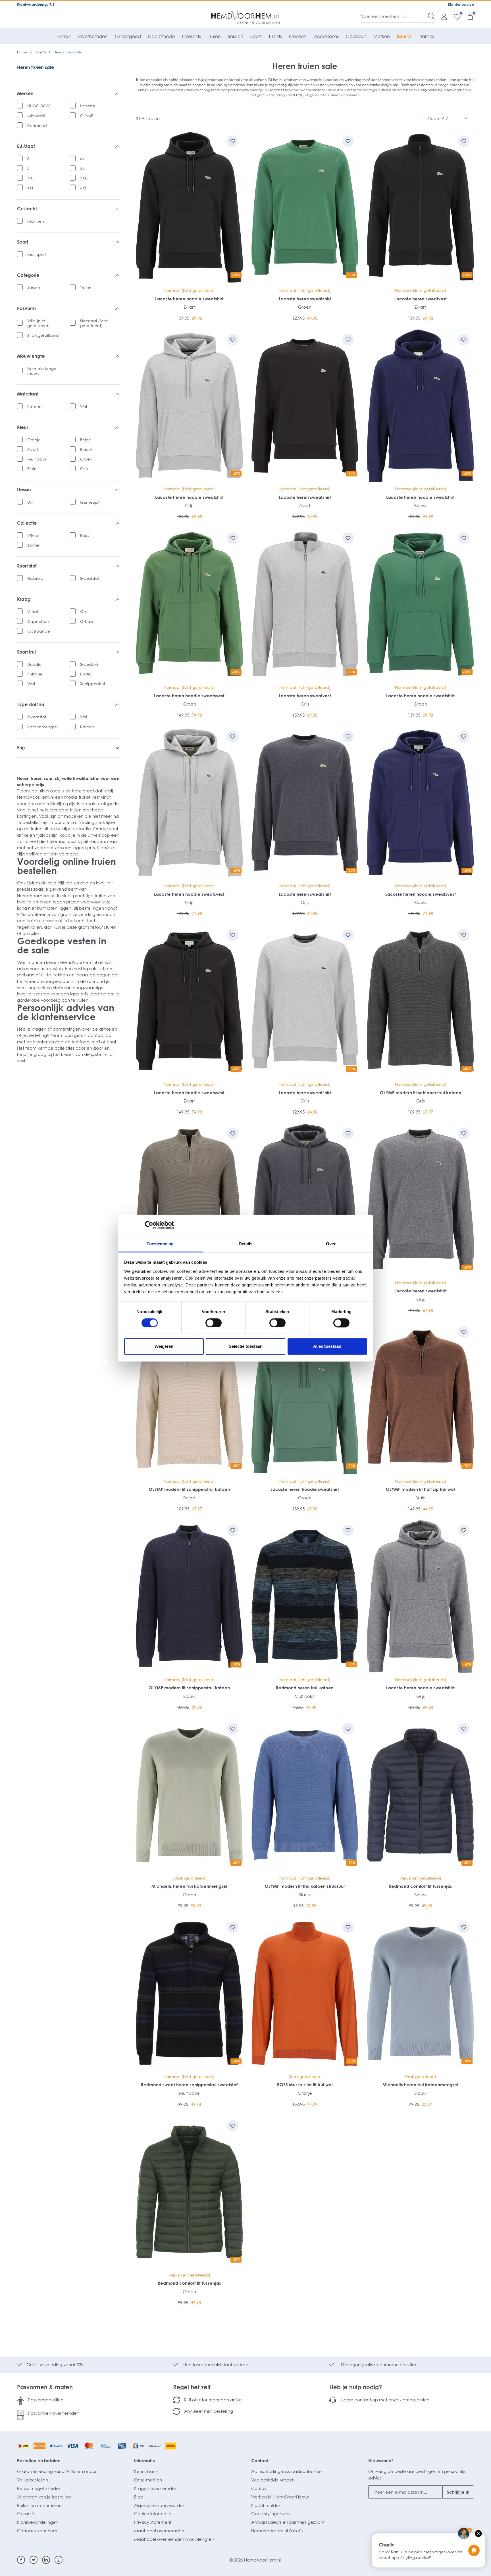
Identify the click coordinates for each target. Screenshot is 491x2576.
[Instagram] (59, 2560)
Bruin (32, 469)
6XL (83, 188)
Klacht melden (266, 2505)
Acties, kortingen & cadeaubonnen (288, 2471)
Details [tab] (246, 1244)
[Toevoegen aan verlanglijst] (233, 141)
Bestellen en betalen (39, 2460)
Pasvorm (26, 308)
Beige (86, 440)
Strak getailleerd (43, 335)
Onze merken (148, 2480)
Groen (86, 459)
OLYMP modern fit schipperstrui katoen (421, 1093)
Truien (86, 287)
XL (82, 168)
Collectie (27, 523)
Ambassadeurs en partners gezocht (288, 2522)
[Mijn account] (441, 16)
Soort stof (27, 566)
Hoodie (34, 664)
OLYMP (87, 116)
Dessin (24, 490)
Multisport (37, 254)
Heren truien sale (36, 67)
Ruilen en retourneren (39, 2505)
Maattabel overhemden (159, 2531)
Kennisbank (146, 2471)
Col (83, 611)
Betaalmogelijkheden (39, 2488)
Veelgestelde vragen (273, 2480)
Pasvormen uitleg (46, 2400)
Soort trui (26, 652)
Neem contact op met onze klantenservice (385, 2400)
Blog (139, 2497)
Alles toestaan (327, 1346)
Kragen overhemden (156, 2488)
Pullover (35, 674)
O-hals (86, 621)
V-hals (33, 611)
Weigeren (164, 1346)
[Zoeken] (431, 16)
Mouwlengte (31, 356)
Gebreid (35, 578)
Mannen (36, 221)
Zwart (33, 449)
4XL (31, 188)
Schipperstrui (92, 684)
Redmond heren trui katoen (305, 1688)
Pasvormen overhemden (54, 2413)
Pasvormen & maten (45, 2387)
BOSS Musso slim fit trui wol (305, 2085)
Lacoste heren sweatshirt (305, 299)
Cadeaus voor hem (37, 2531)
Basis (85, 535)
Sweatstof (90, 578)
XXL (31, 178)
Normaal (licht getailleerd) (94, 323)
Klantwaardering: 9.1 (36, 4)
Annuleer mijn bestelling (209, 2411)
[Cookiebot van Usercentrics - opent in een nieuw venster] (149, 1225)
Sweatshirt (90, 664)
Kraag (24, 599)
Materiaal (28, 394)
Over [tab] (331, 1244)
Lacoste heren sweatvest (421, 299)
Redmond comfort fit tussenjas (420, 1886)
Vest (31, 684)
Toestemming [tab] (160, 1244)
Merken (25, 94)
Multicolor (37, 459)
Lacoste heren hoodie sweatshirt (189, 299)
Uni (30, 502)
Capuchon (38, 621)
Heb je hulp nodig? (356, 2387)
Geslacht (27, 209)
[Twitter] (34, 2560)
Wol (84, 406)
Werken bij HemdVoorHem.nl (281, 2497)
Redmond (37, 125)
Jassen (34, 287)
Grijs (84, 469)
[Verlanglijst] (454, 16)
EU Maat (26, 146)
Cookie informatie (153, 2514)
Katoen (34, 406)
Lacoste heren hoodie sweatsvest (189, 696)
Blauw (86, 449)
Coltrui (86, 674)
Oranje (34, 440)
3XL (83, 178)
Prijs (21, 748)
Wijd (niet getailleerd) (39, 323)
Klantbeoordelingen (38, 2522)
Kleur (23, 427)
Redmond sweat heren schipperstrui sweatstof (189, 2085)
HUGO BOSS (39, 106)
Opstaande (39, 631)
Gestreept (90, 502)
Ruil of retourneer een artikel (213, 2400)
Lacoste (88, 106)
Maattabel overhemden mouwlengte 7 (174, 2539)
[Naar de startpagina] (246, 18)
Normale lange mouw (42, 371)
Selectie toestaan (246, 1346)
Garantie (26, 2514)
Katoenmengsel (42, 727)
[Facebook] (21, 2560)
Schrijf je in (458, 2492)
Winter (33, 535)
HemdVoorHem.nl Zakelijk (277, 2531)
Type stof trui (31, 705)
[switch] (214, 1323)
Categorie (28, 275)
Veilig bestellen (33, 2480)
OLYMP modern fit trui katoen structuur (305, 1886)
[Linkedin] (46, 2560)
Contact (260, 2460)
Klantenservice (461, 4)
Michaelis (36, 116)
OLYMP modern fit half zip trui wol (420, 1489)
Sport (23, 242)
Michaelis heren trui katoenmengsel (189, 1886)
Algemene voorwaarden (160, 2505)
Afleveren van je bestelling (44, 2497)
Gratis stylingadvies (271, 2514)
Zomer (33, 545)
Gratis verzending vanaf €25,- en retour (57, 2471)
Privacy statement (153, 2522)
